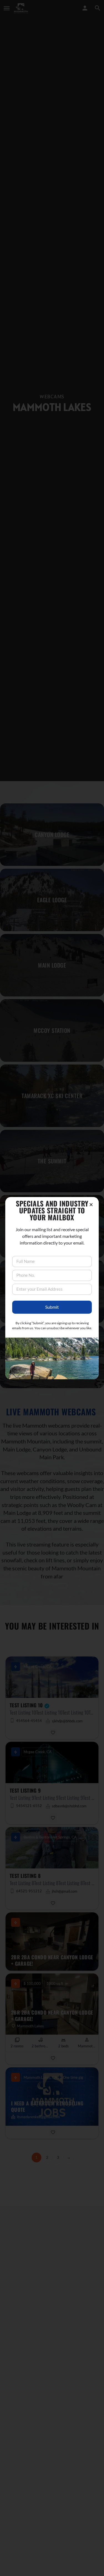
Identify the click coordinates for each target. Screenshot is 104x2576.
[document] (52, 1288)
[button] (91, 1205)
